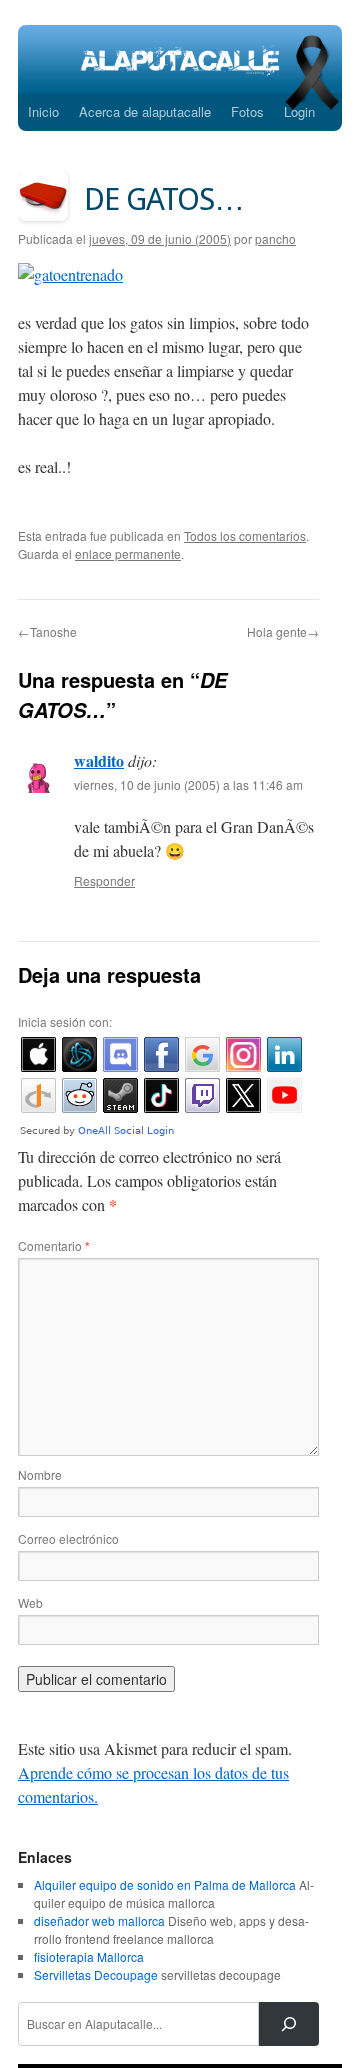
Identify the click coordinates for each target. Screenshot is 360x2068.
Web (30, 1602)
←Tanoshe (47, 631)
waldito (99, 760)
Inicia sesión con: (65, 1021)
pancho (275, 238)
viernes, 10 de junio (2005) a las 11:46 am (188, 784)
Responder (104, 880)
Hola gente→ (283, 631)
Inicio (43, 111)
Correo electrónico (68, 1538)
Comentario (54, 1245)
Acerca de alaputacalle (145, 111)
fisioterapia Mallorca (89, 1956)
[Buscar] (289, 2024)
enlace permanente (128, 553)
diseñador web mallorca (99, 1920)
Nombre (40, 1474)
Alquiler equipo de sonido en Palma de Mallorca (165, 1884)
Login (299, 111)
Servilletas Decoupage (96, 1974)
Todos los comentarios (245, 535)
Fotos (247, 111)
